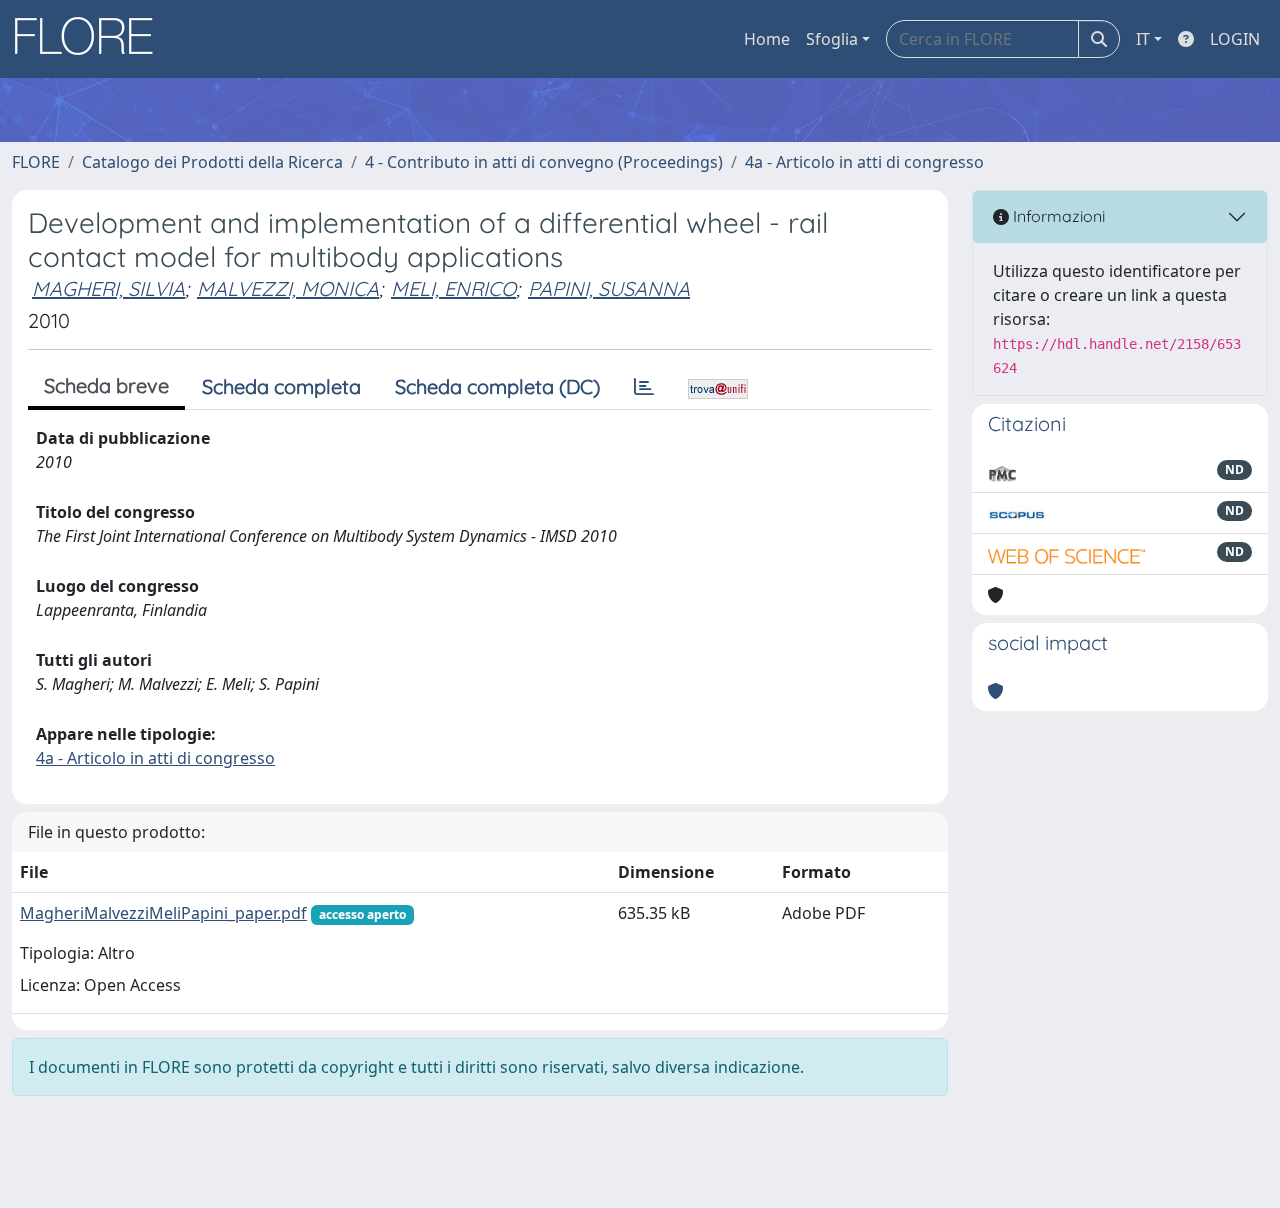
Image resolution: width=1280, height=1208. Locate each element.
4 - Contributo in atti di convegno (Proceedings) (544, 162)
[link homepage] (91, 39)
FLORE (36, 162)
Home (767, 39)
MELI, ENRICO (453, 288)
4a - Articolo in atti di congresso (864, 162)
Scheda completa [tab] (281, 386)
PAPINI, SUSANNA (609, 288)
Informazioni (1057, 216)
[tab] (644, 387)
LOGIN (1235, 39)
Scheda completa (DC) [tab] (497, 386)
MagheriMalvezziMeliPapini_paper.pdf (163, 913)
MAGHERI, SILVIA (108, 288)
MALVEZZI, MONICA (288, 288)
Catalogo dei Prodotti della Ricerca (212, 162)
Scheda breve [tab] (106, 385)
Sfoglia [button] (832, 39)
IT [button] (1143, 39)
